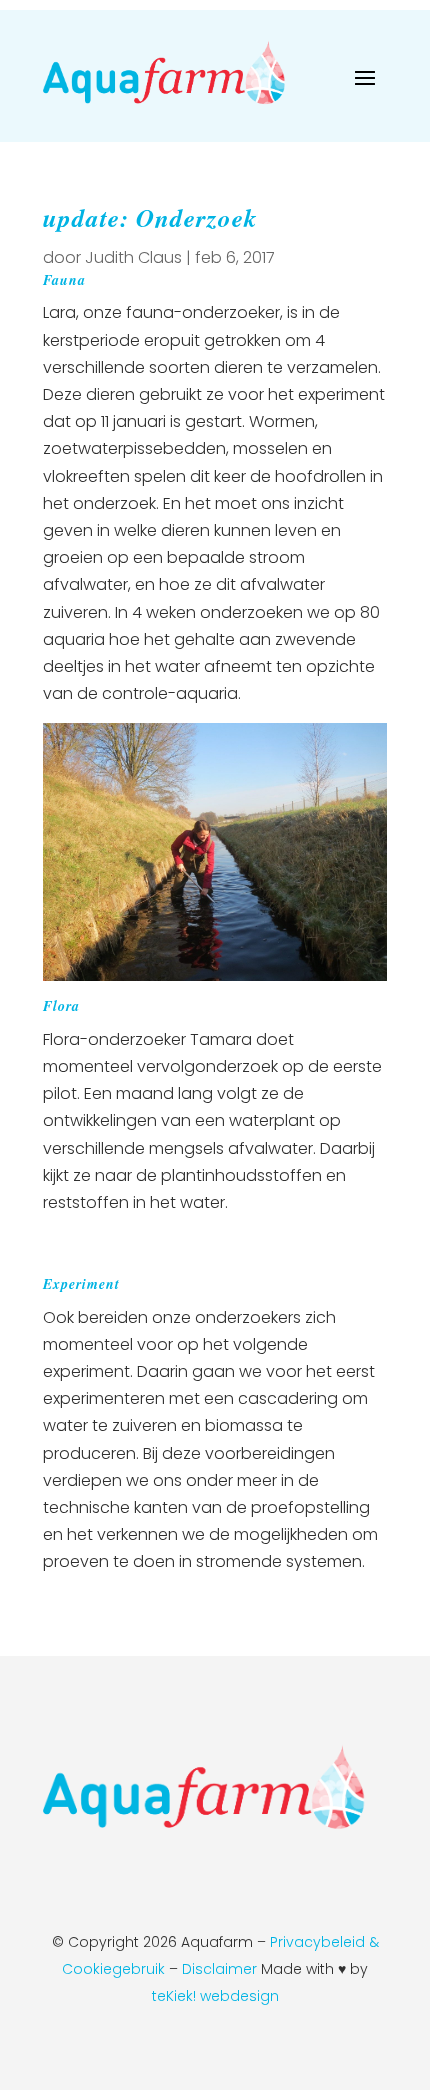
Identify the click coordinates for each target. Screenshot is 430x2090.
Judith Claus (133, 257)
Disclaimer (221, 1969)
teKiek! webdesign (215, 1996)
